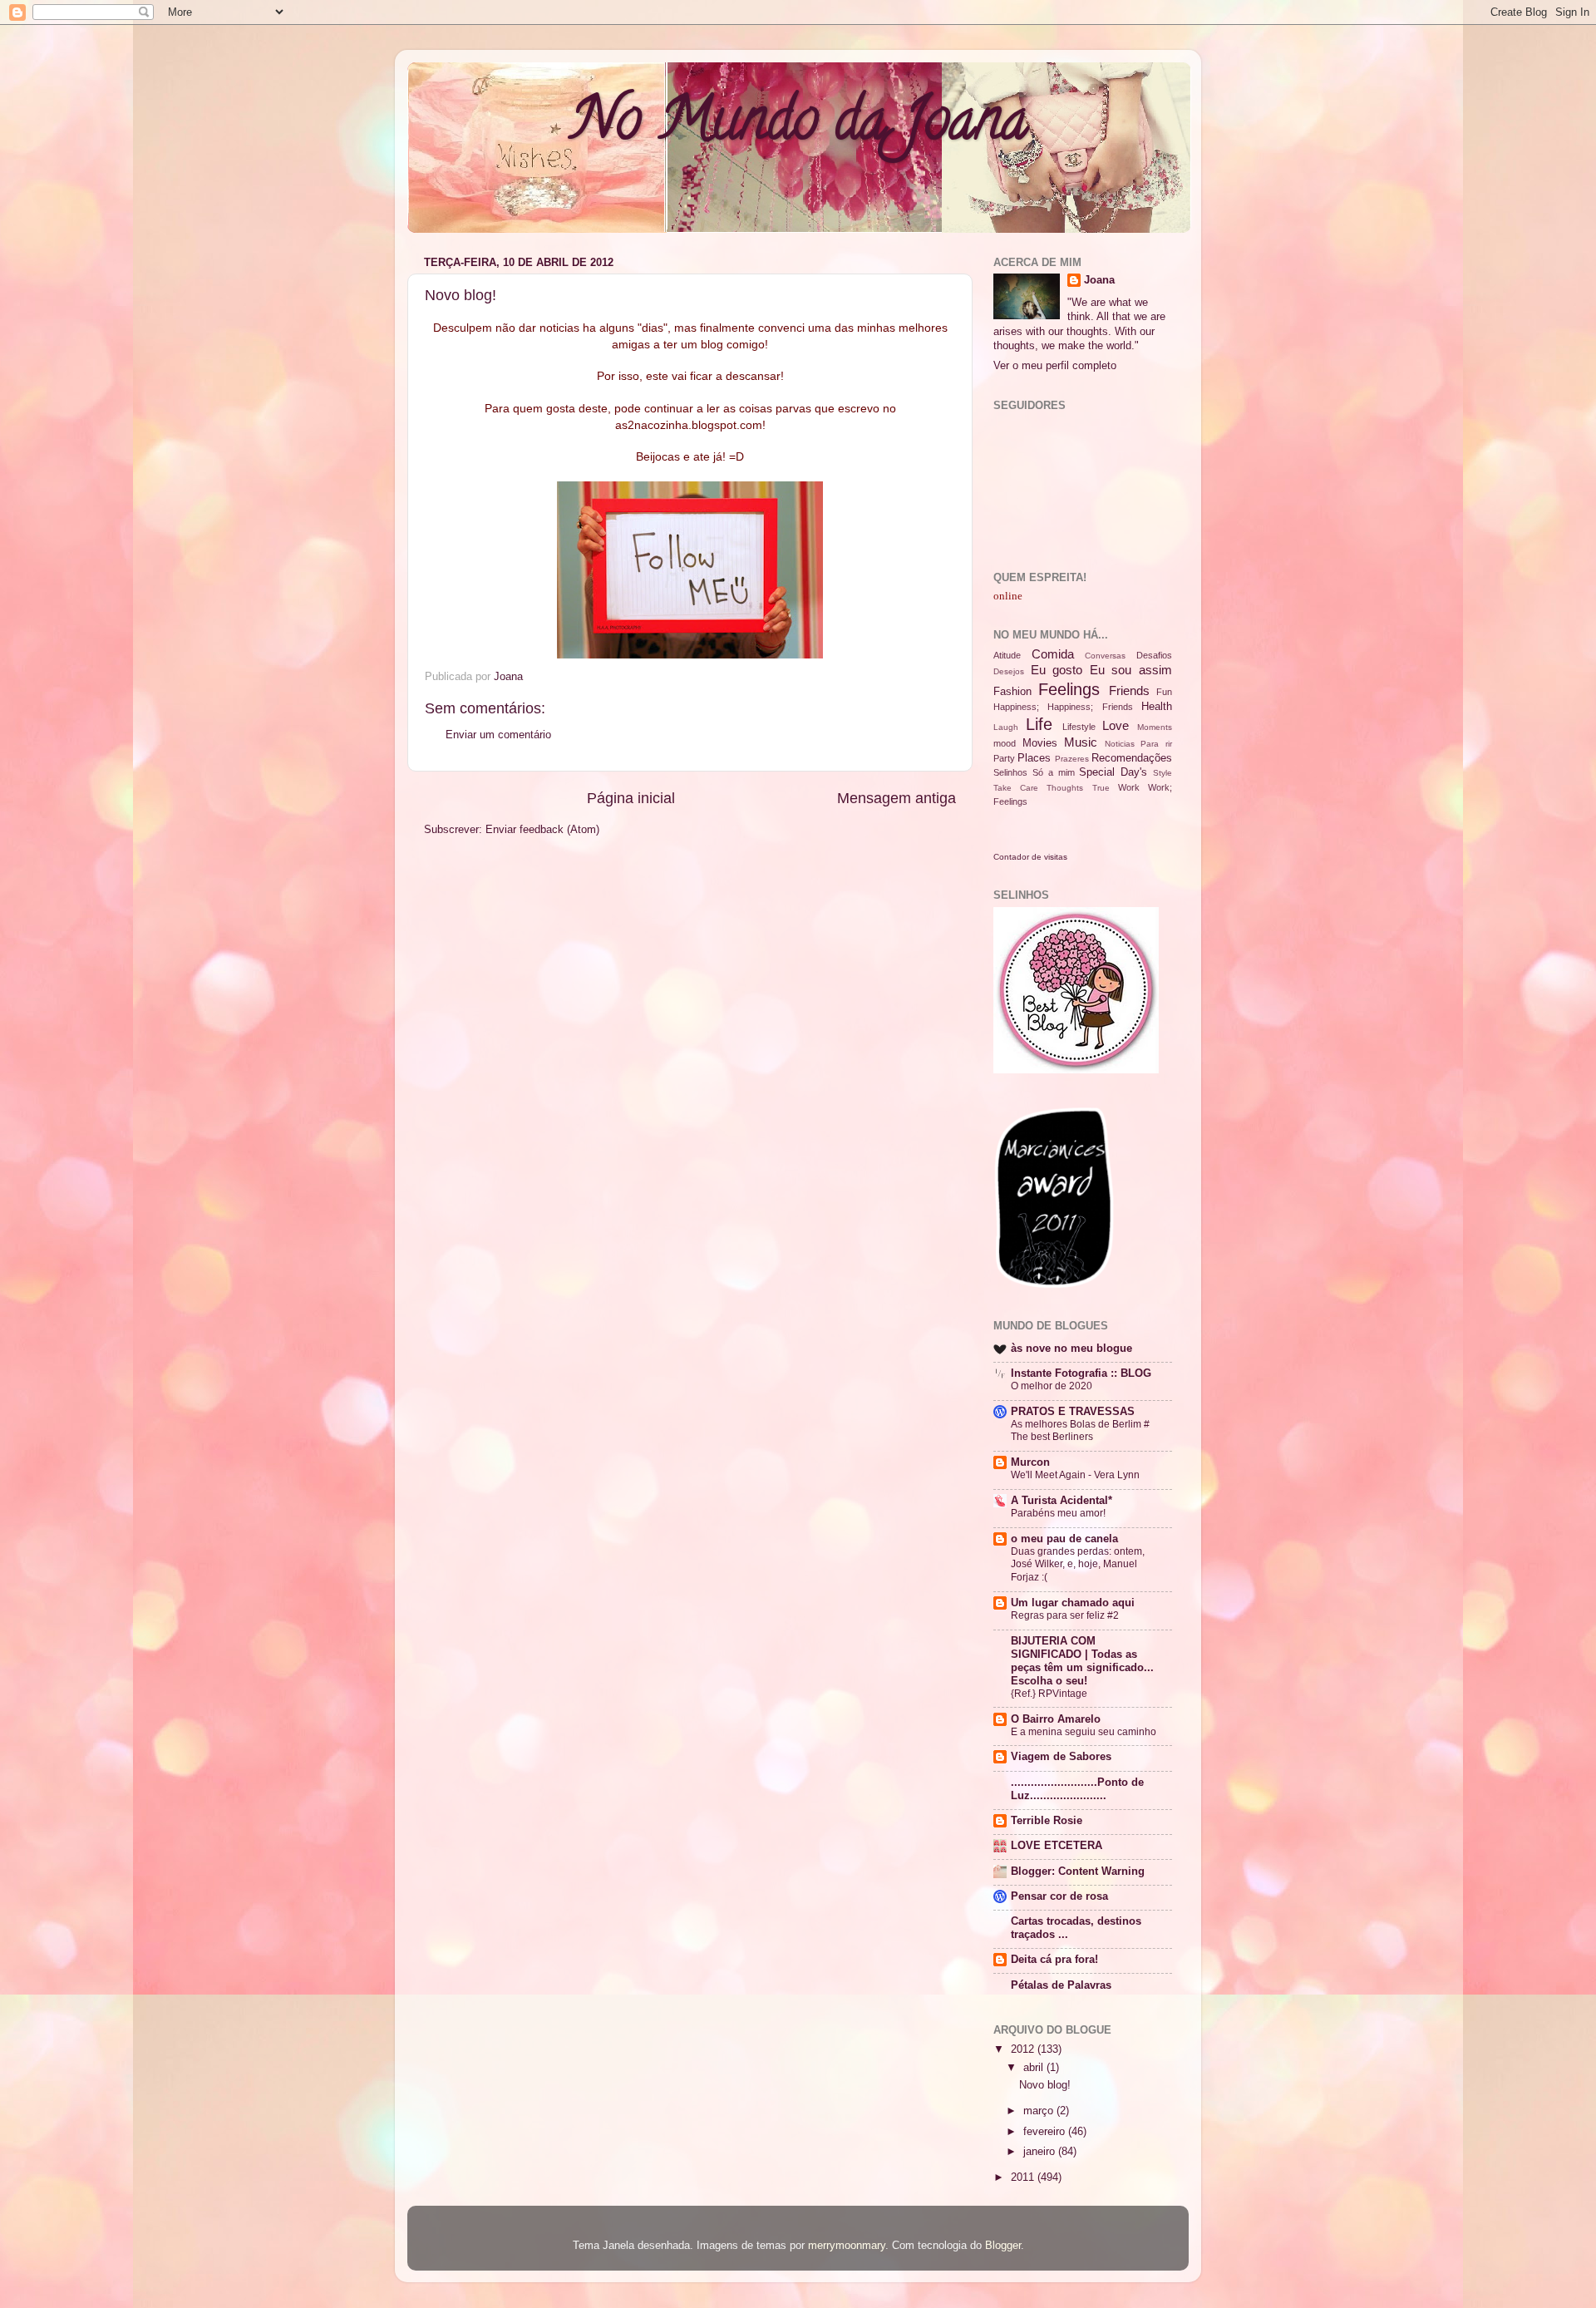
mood (1005, 743)
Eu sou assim (1131, 670)
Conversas (1105, 656)
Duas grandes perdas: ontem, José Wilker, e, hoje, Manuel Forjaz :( (1078, 1564)
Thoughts (1065, 788)
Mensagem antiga (897, 798)
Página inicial (631, 798)
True (1101, 788)
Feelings (1069, 689)
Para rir (1156, 744)
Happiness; (1016, 707)
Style (1163, 773)
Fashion (1012, 692)
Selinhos (1010, 772)
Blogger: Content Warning (1078, 1872)
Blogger (1003, 2246)
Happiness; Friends (1090, 707)
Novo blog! (1045, 2085)
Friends (1129, 690)
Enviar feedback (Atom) (542, 830)
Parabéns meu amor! (1058, 1513)
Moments (1155, 727)
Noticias (1120, 744)
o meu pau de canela (1064, 1539)
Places (1034, 758)
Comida (1053, 654)
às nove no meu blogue (1071, 1349)
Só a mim (1054, 772)
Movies (1040, 743)
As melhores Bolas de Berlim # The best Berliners (1080, 1431)
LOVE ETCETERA (1057, 1846)
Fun (1164, 692)
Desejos (1009, 671)
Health (1157, 707)
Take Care (1016, 788)
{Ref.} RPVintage (1049, 1694)
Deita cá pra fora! (1054, 1960)
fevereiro (1046, 2132)
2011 (1024, 2177)
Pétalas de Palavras (1061, 1985)
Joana (1099, 280)
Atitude (1007, 655)
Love (1116, 725)
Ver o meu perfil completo (1055, 366)
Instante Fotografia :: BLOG (1081, 1373)
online (1008, 596)
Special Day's (1113, 772)
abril (1035, 2068)
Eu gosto (1057, 670)
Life (1039, 724)
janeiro (1041, 2152)
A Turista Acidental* (1062, 1501)
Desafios (1154, 655)
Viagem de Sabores (1061, 1757)
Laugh (1006, 727)
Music (1081, 742)
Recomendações (1132, 758)
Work (1129, 787)
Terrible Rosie (1047, 1821)
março (1040, 2111)
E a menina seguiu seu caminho (1084, 1732)
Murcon (1030, 1462)
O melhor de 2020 (1052, 1386)
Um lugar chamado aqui (1073, 1603)
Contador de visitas (1030, 857)
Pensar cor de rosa (1059, 1896)
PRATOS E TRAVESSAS (1073, 1412)
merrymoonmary (847, 2246)
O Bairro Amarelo (1056, 1719)
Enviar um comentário (498, 735)
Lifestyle (1079, 727)
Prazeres (1072, 759)
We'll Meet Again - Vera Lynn (1075, 1475)
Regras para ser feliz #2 (1065, 1615)
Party (1004, 758)
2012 (1024, 2049)
